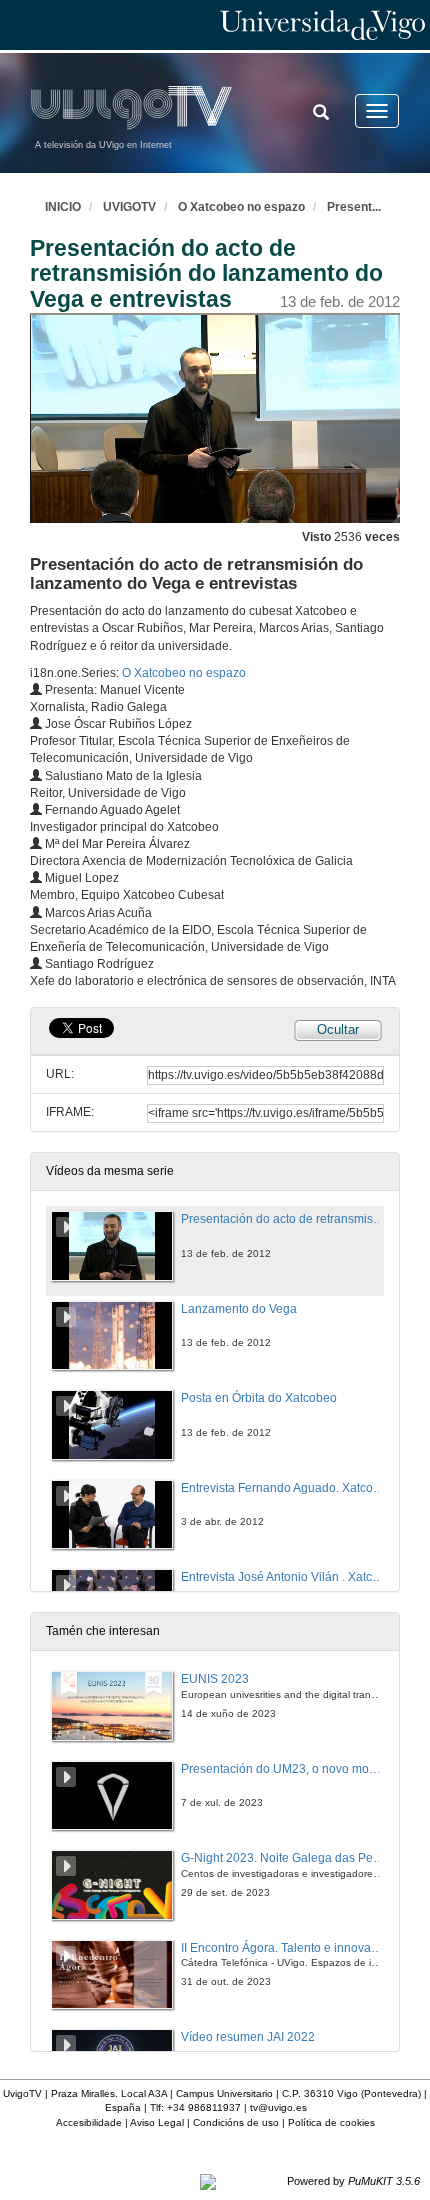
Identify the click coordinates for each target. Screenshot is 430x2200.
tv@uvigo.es (278, 2107)
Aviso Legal (157, 2122)
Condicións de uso (236, 2122)
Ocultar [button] (338, 1029)
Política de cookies (331, 2122)
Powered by (353, 2181)
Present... (354, 207)
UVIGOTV (129, 207)
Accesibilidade (89, 2122)
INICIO (63, 207)
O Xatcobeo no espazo (241, 207)
